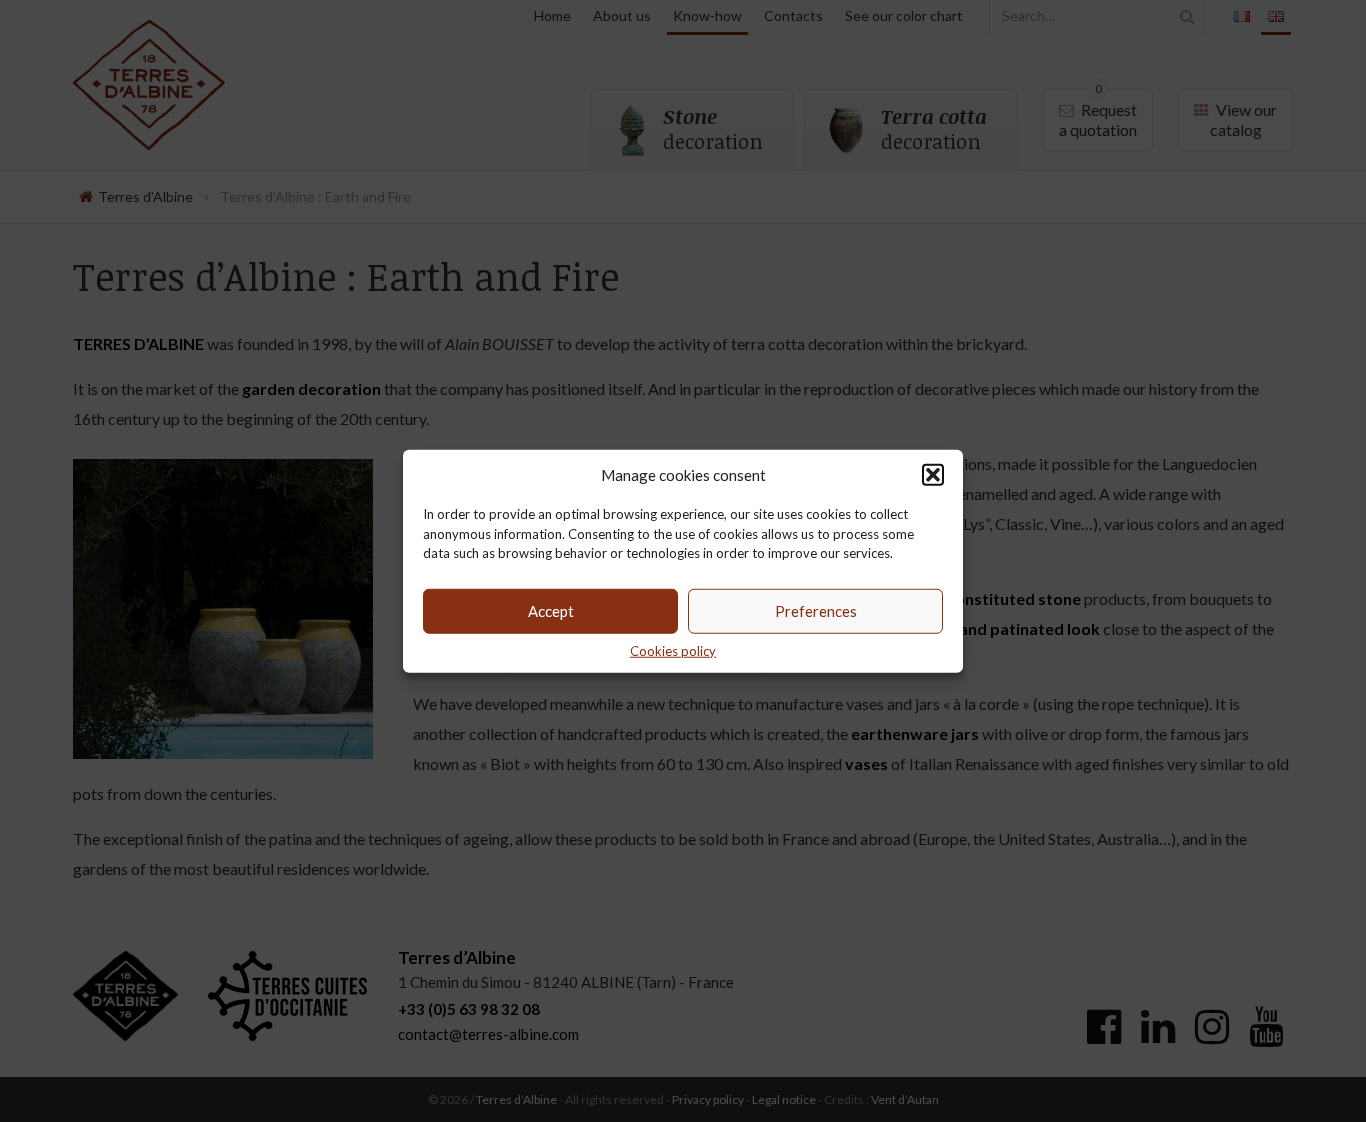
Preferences (816, 611)
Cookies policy (673, 650)
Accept (551, 611)
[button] (933, 475)
